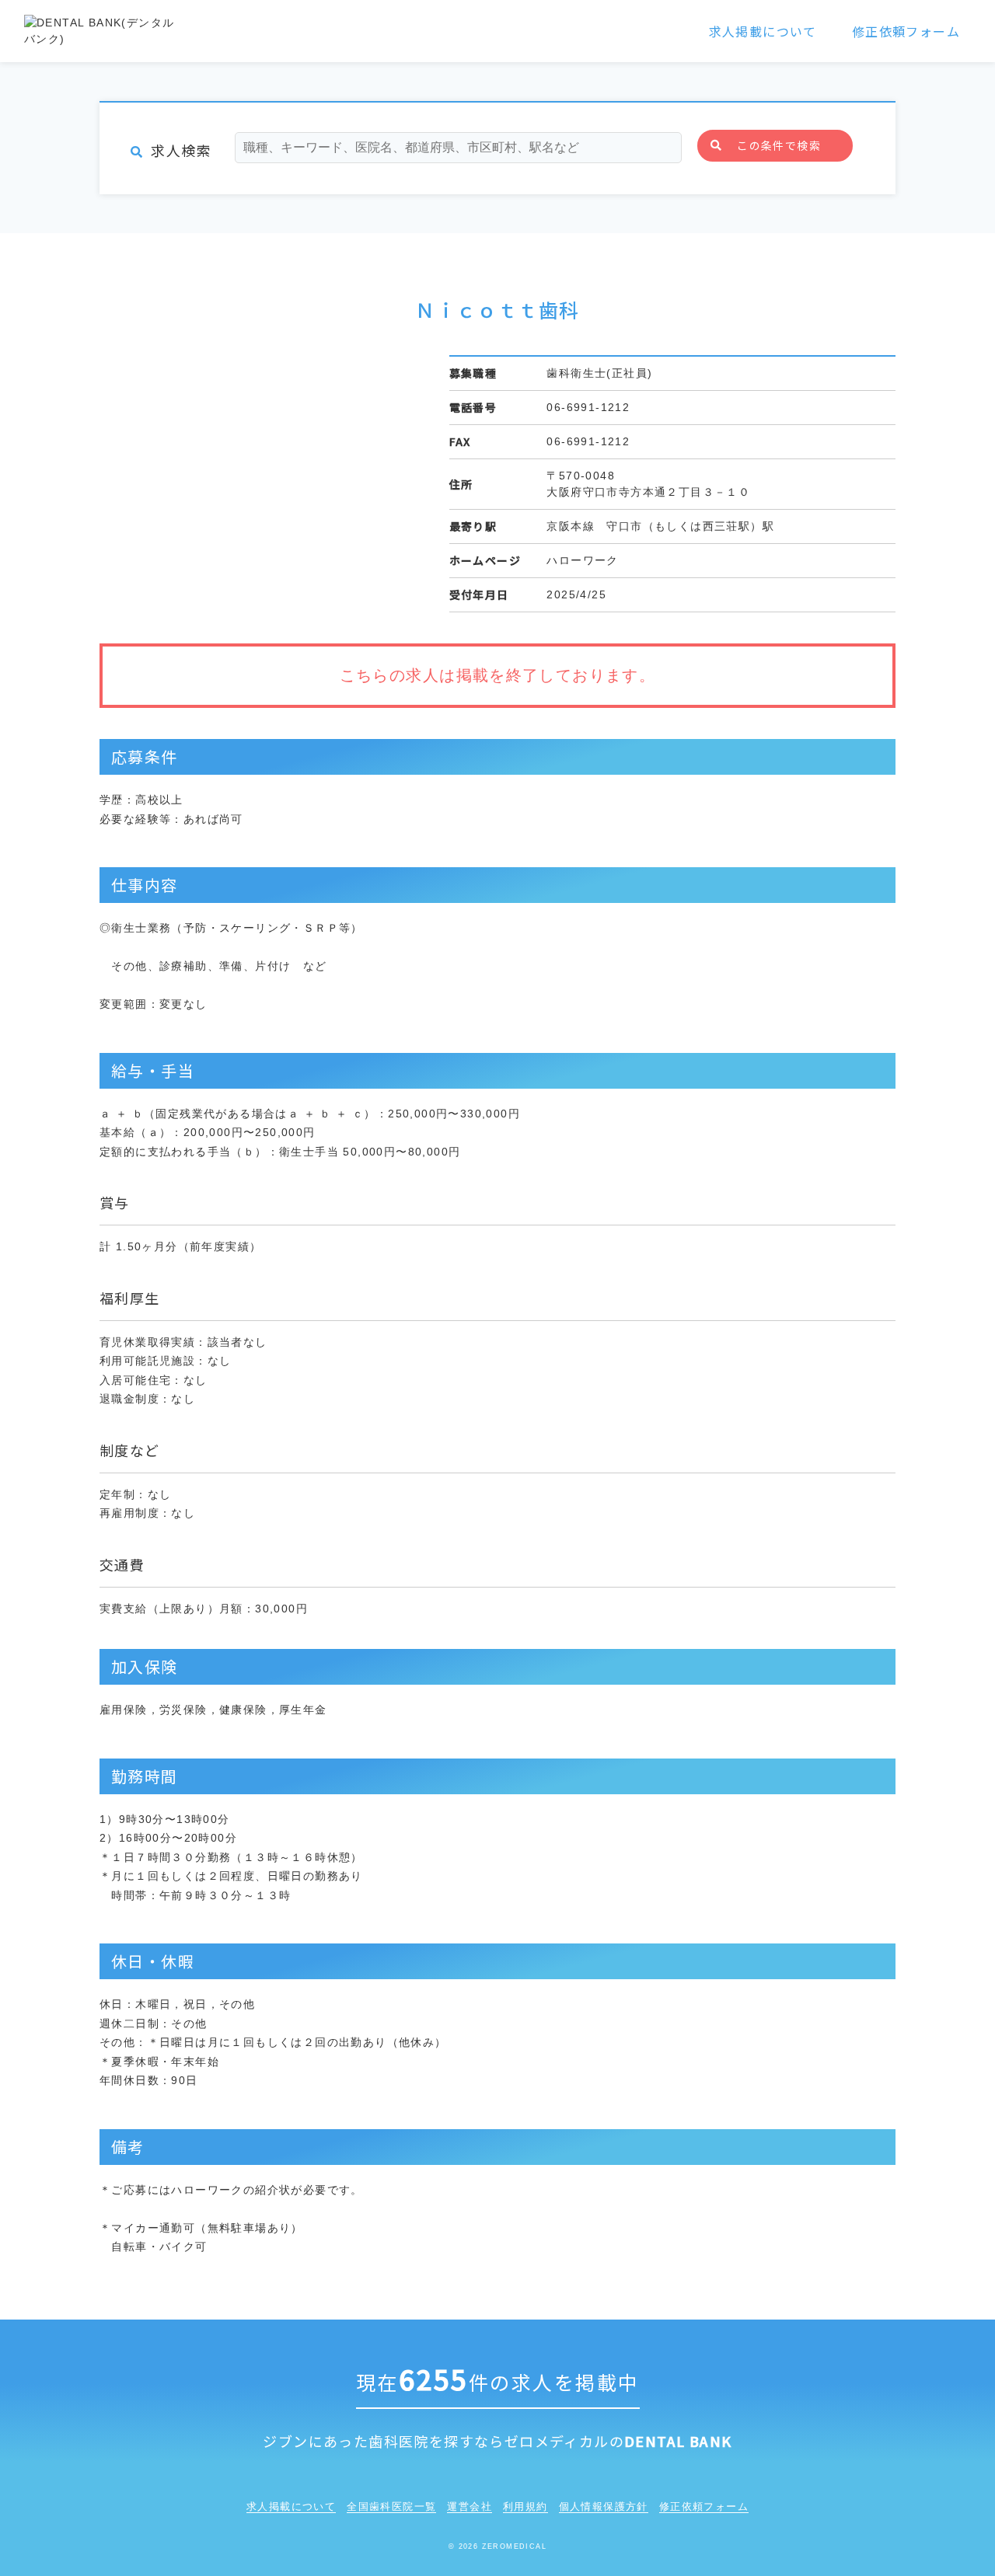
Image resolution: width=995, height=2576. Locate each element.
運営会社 (470, 2506)
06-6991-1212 (588, 407)
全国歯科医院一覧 (391, 2506)
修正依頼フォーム (906, 31)
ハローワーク (582, 560)
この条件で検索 (779, 145)
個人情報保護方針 (604, 2506)
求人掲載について (763, 31)
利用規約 (525, 2506)
